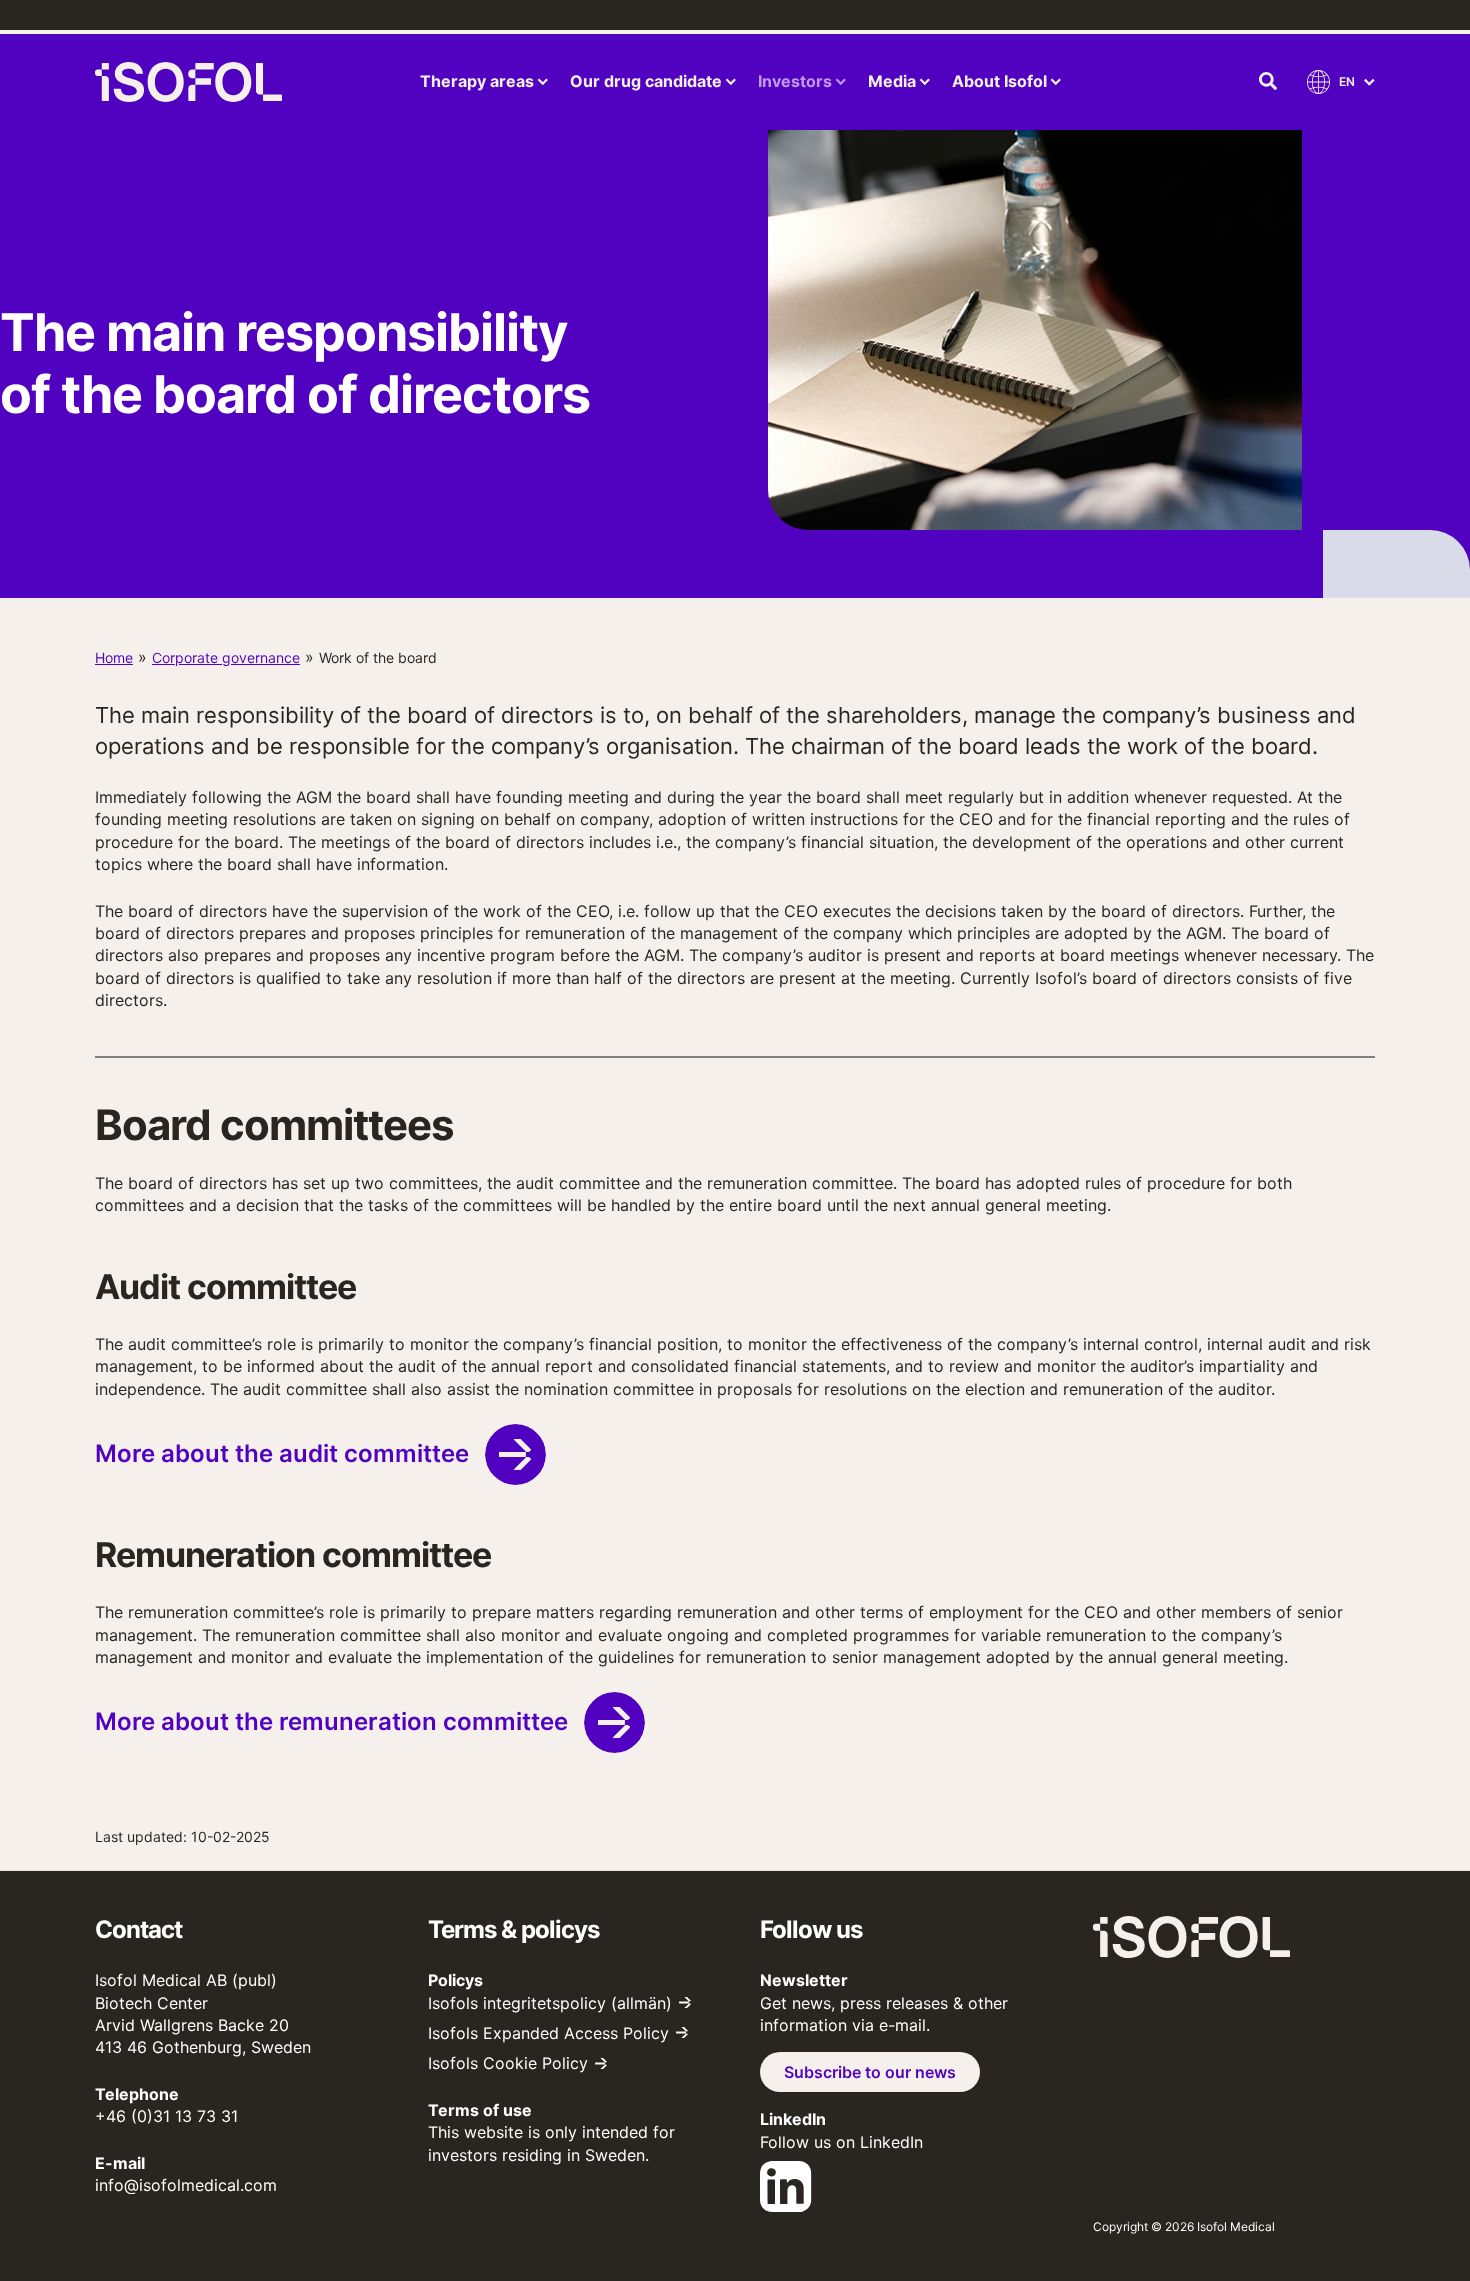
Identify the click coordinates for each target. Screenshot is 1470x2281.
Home (114, 657)
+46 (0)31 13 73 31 (166, 2116)
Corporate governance (226, 657)
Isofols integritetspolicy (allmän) (550, 2003)
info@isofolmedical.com (186, 2185)
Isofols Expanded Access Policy (548, 2033)
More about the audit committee (282, 1453)
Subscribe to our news (870, 2072)
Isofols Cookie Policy (508, 2063)
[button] (1269, 82)
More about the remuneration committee (331, 1721)
